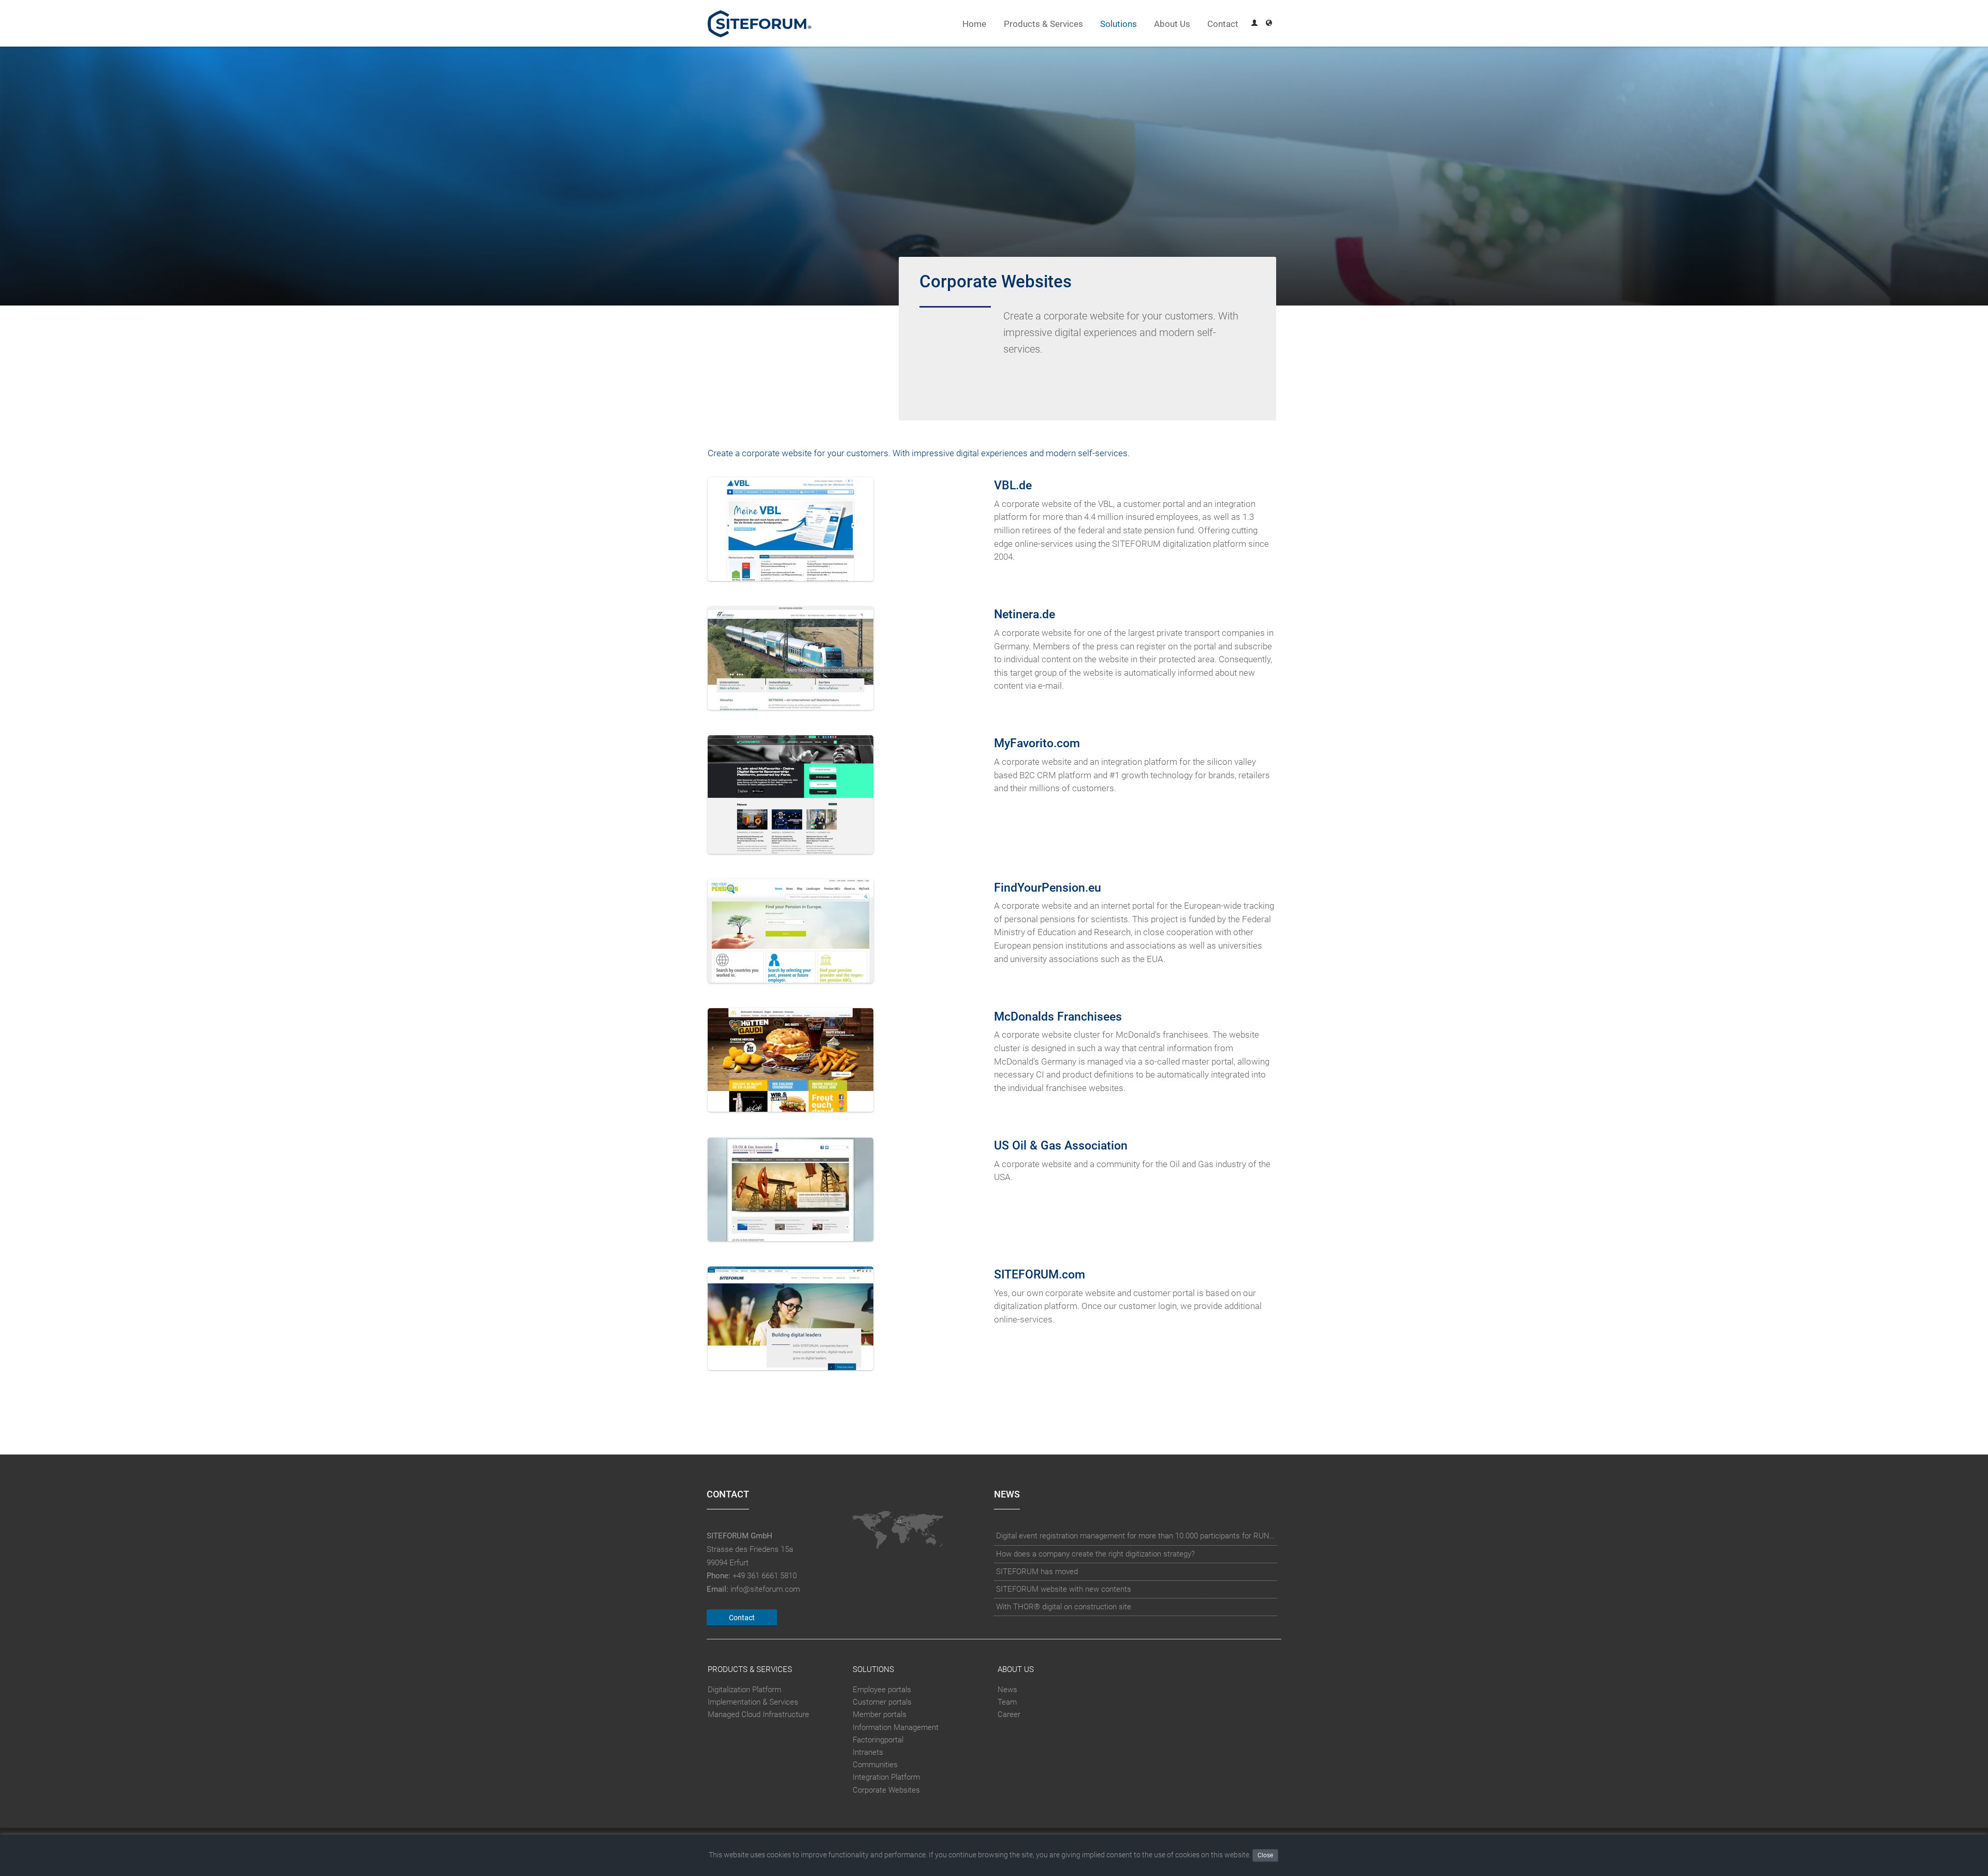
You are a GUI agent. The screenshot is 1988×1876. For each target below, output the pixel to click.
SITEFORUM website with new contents (1064, 1589)
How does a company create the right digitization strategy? (1095, 1554)
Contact (1223, 24)
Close (1265, 1855)
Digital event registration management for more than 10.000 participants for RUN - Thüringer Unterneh (1136, 1536)
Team (1007, 1702)
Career (1009, 1714)
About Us (1172, 24)
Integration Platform (886, 1778)
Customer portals (882, 1702)
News (1007, 1690)
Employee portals (882, 1690)
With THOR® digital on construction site (1064, 1607)
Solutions (1119, 24)
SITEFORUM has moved (1037, 1572)
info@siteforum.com (765, 1589)
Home (974, 24)
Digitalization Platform (744, 1690)
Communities (875, 1765)
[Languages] (1269, 24)
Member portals (880, 1714)
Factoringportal (878, 1740)
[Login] (1254, 24)
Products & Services (1043, 24)
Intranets (868, 1752)
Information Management (896, 1727)
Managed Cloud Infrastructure (758, 1714)
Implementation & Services (753, 1702)
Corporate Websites (886, 1790)
